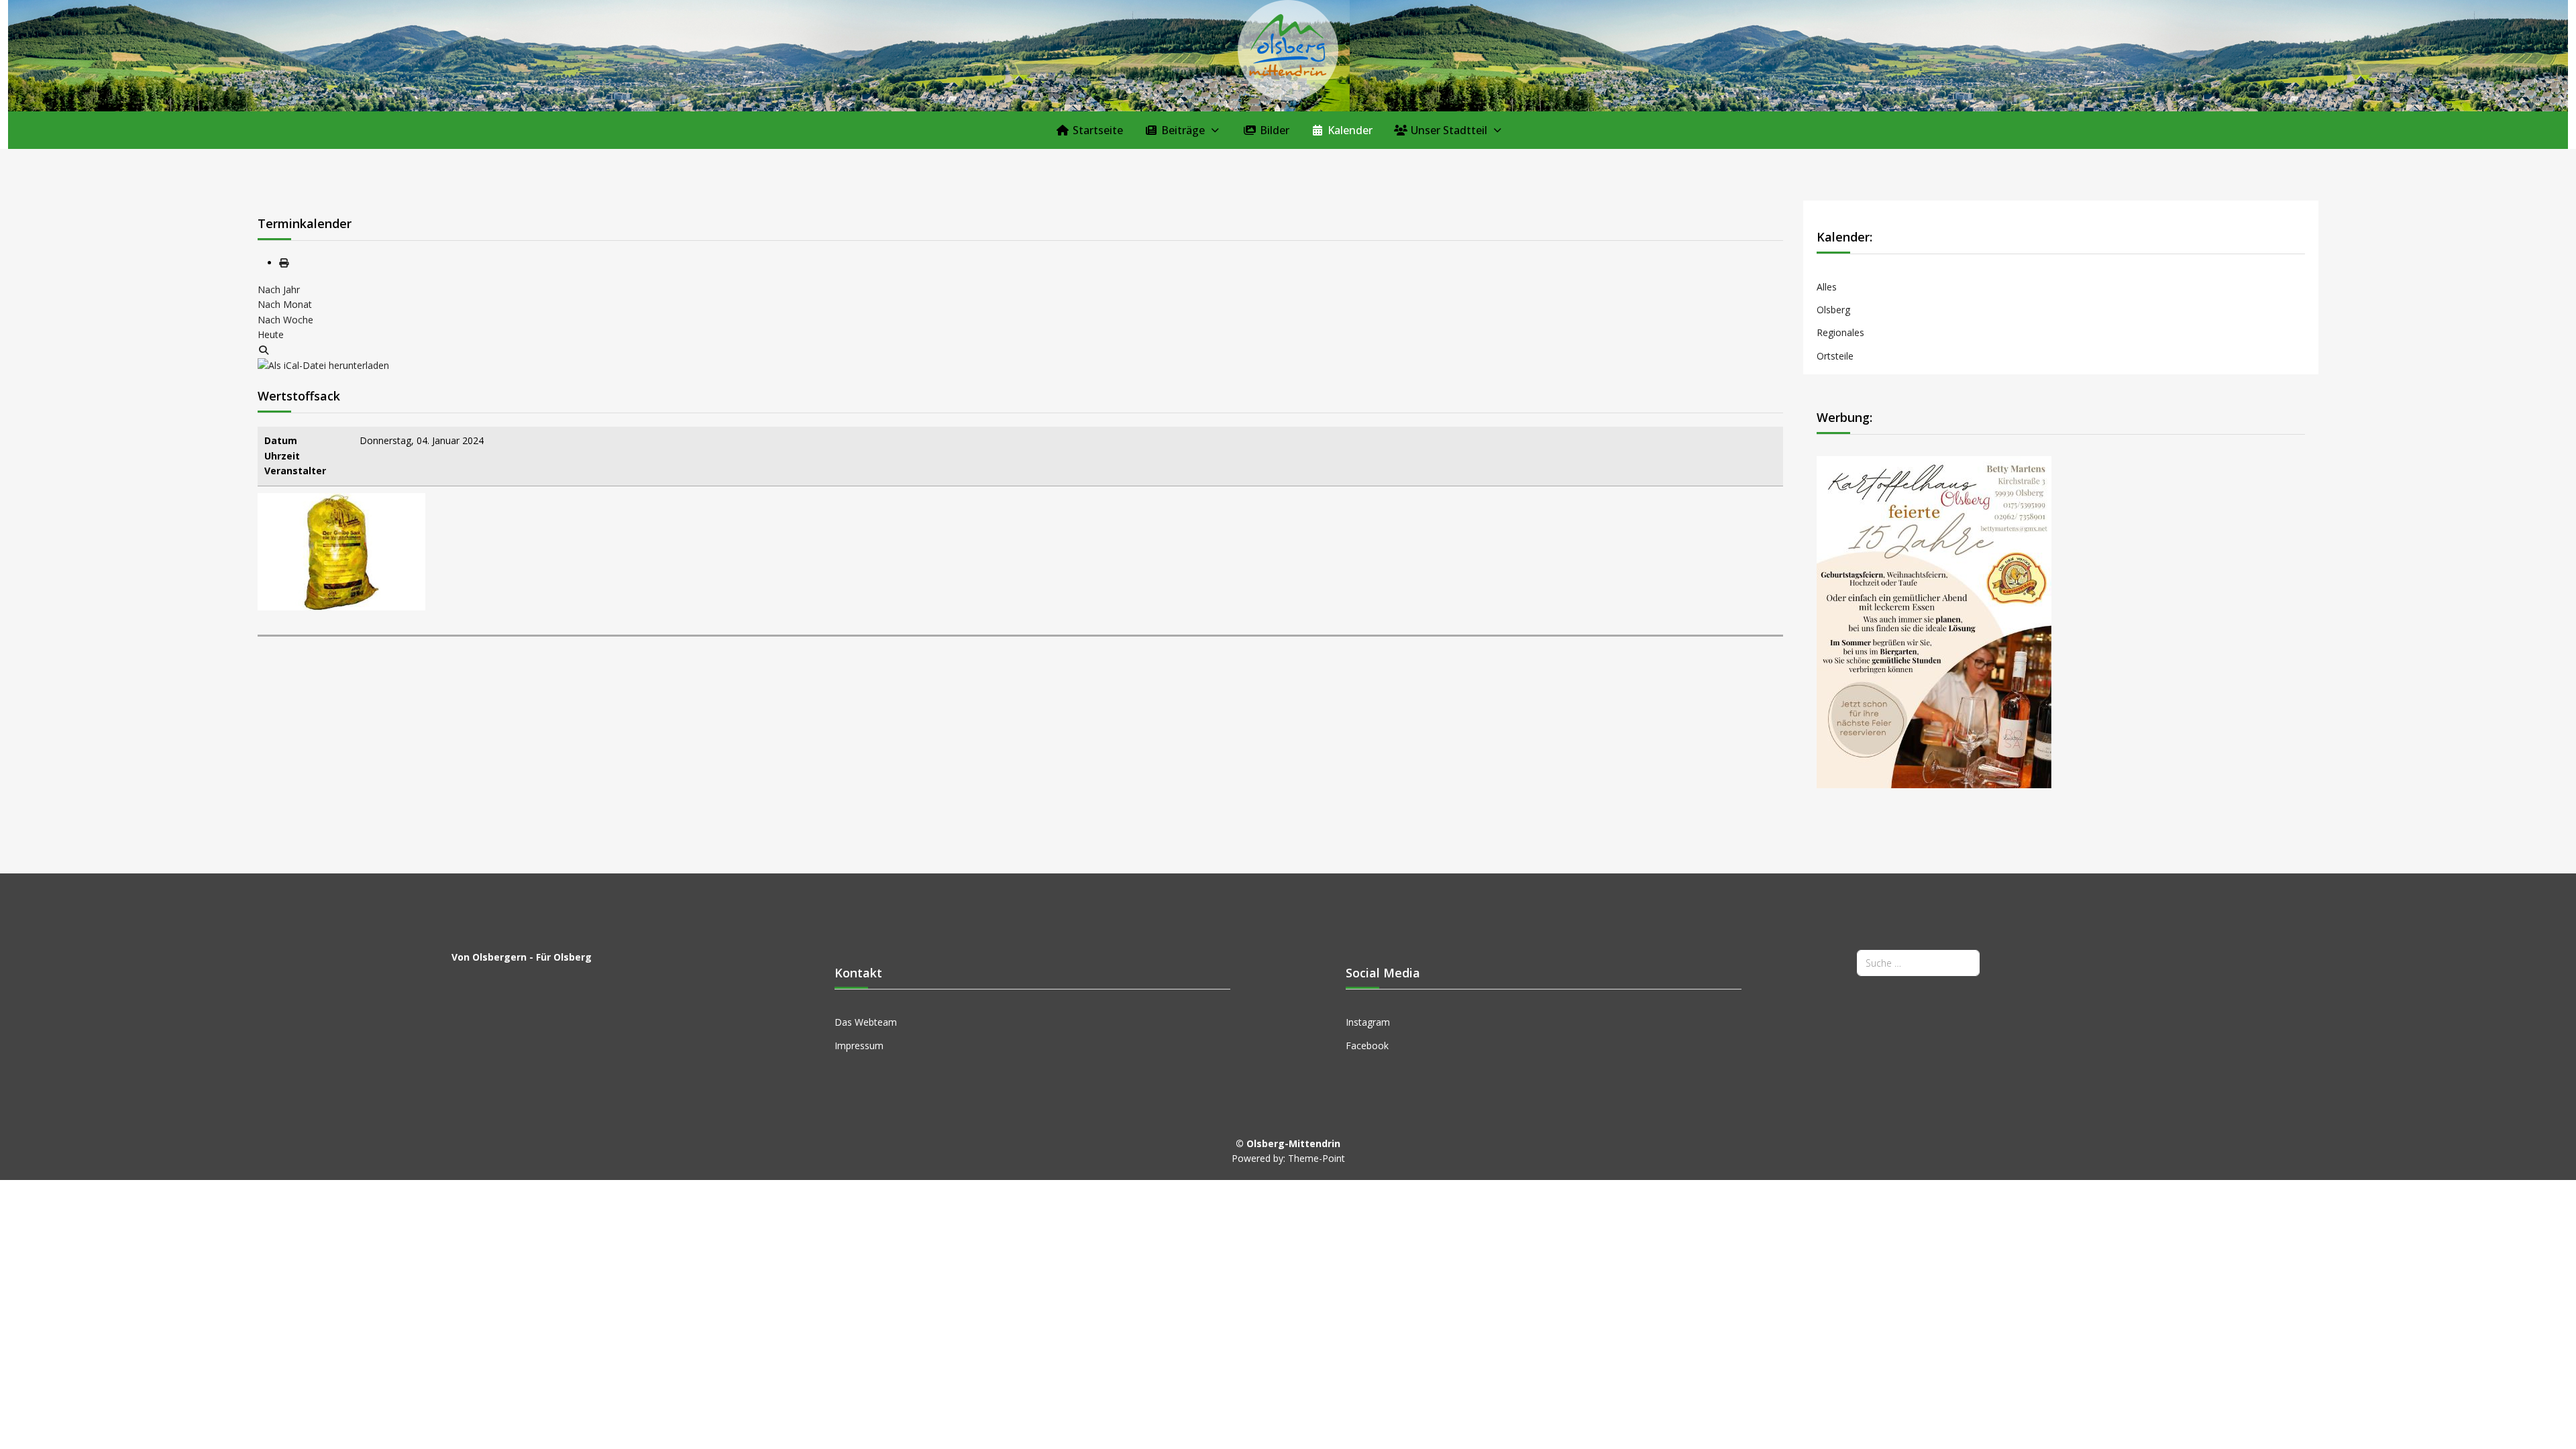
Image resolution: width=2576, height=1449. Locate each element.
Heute (271, 334)
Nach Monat (285, 304)
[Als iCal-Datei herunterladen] (323, 365)
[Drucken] (284, 263)
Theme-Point (1317, 1158)
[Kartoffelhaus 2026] (1934, 621)
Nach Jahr (279, 289)
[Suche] (264, 350)
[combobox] (1918, 963)
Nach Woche (285, 320)
